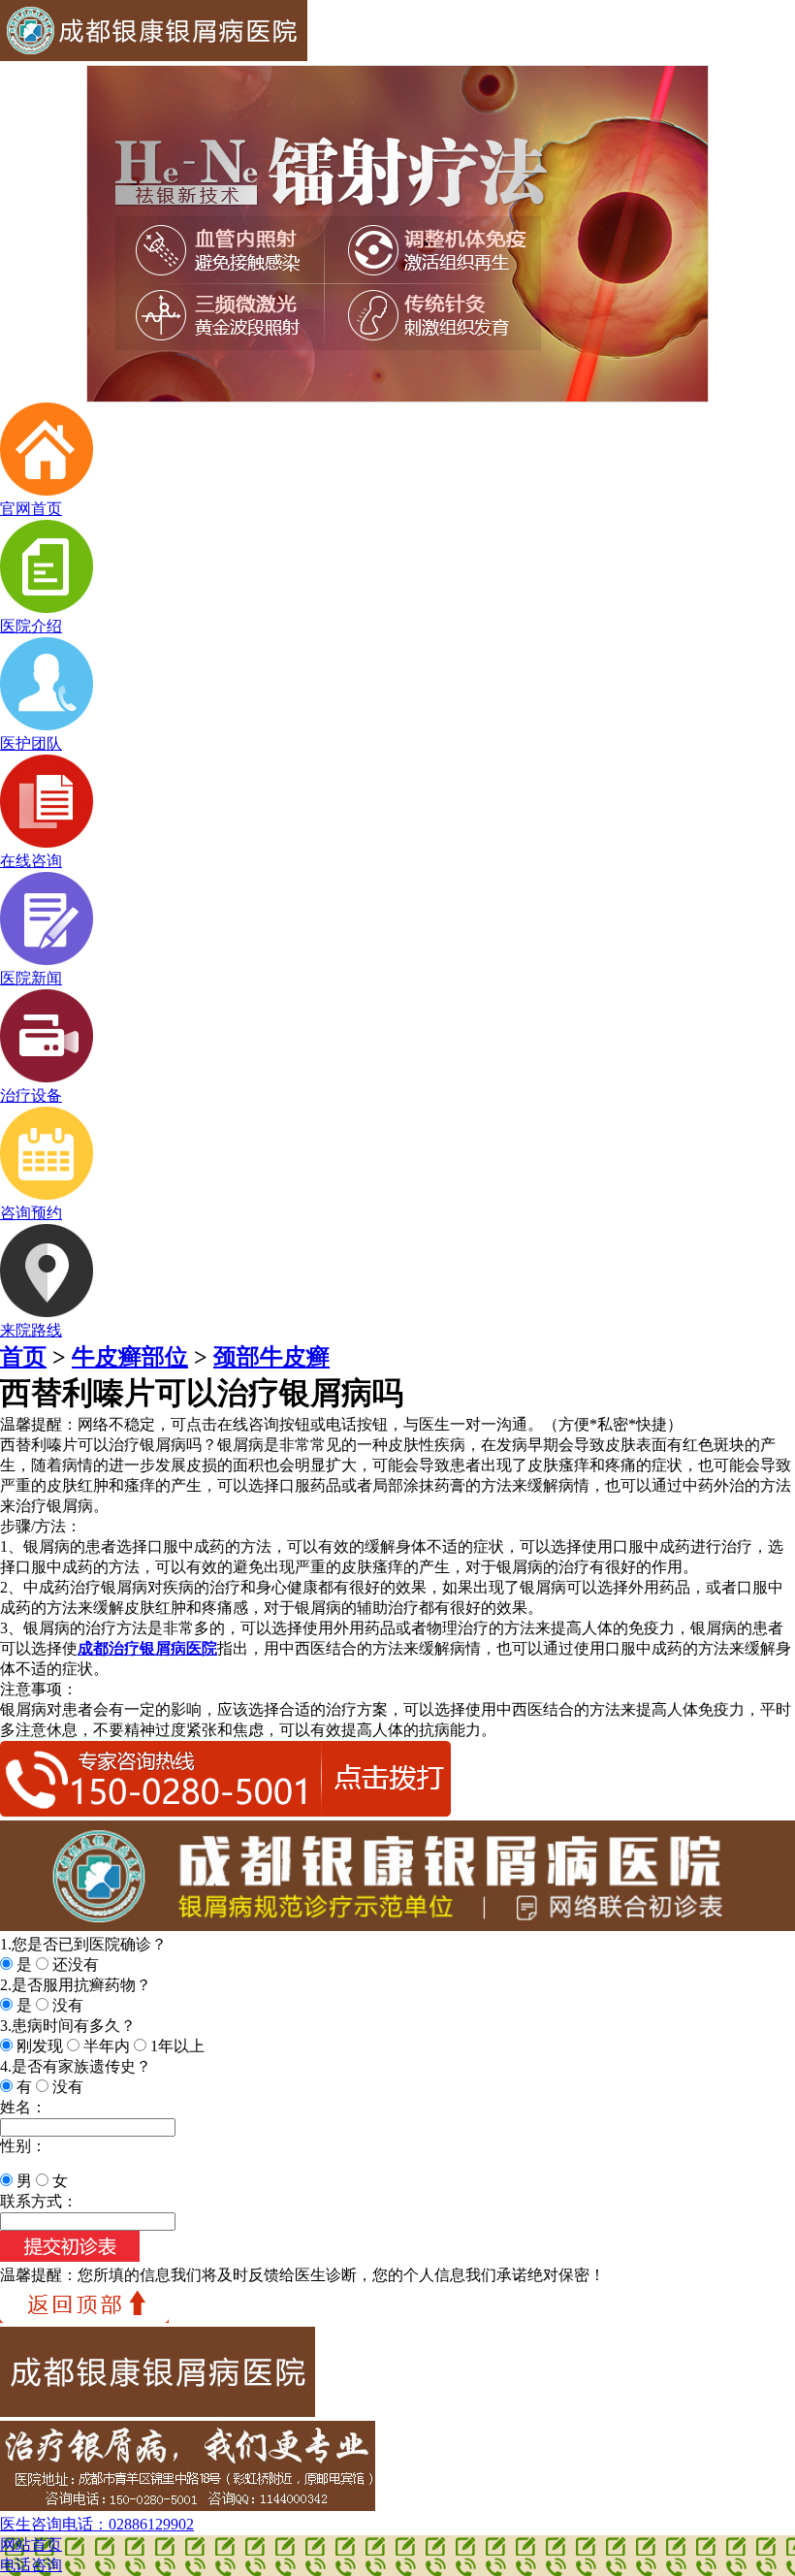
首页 (23, 1357)
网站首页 (31, 2544)
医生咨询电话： (97, 2524)
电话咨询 (31, 2565)
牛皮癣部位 (130, 1357)
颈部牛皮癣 (271, 1357)
